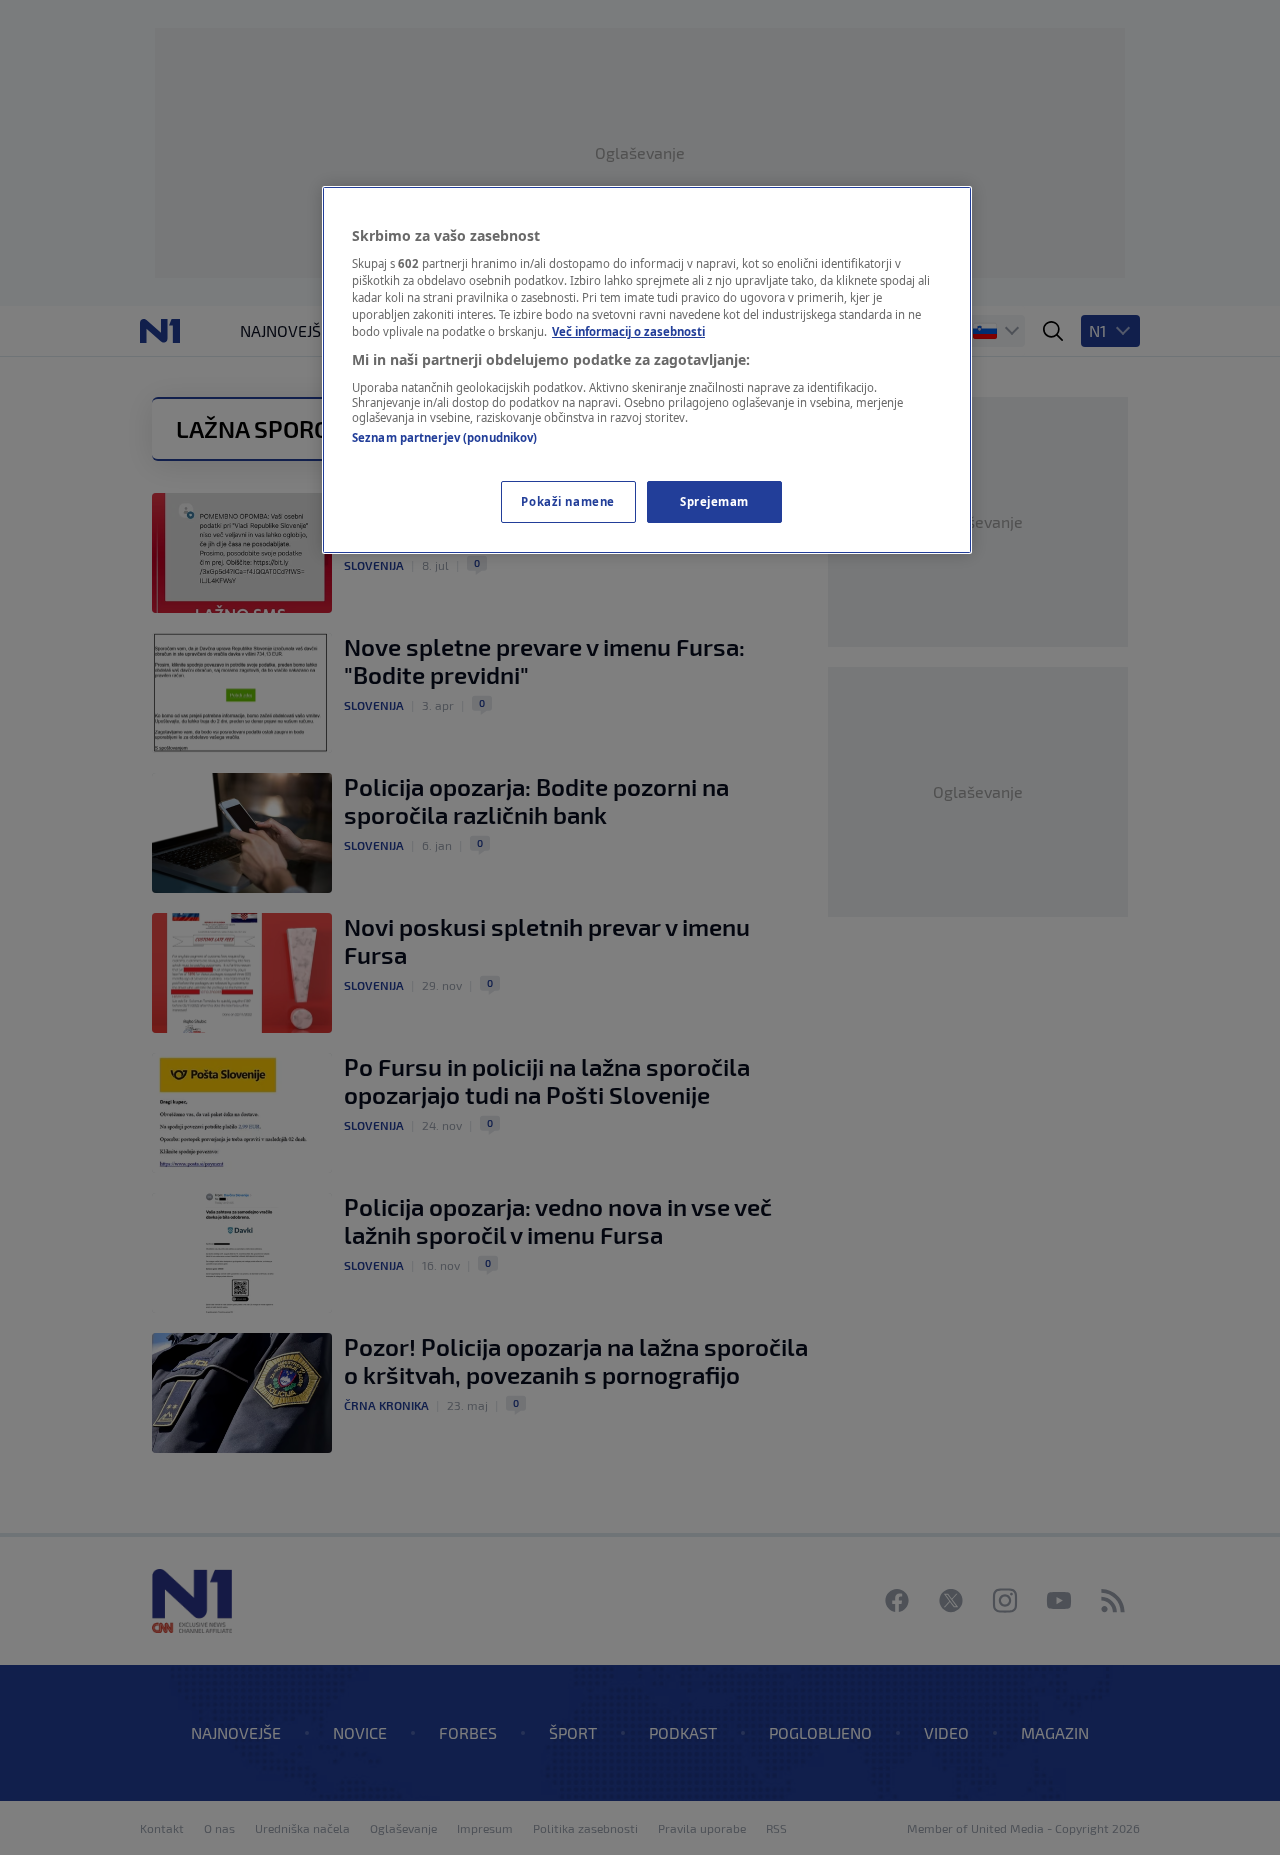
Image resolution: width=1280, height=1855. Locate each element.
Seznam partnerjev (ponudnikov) (444, 437)
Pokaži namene (567, 501)
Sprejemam (714, 501)
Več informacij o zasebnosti (628, 331)
